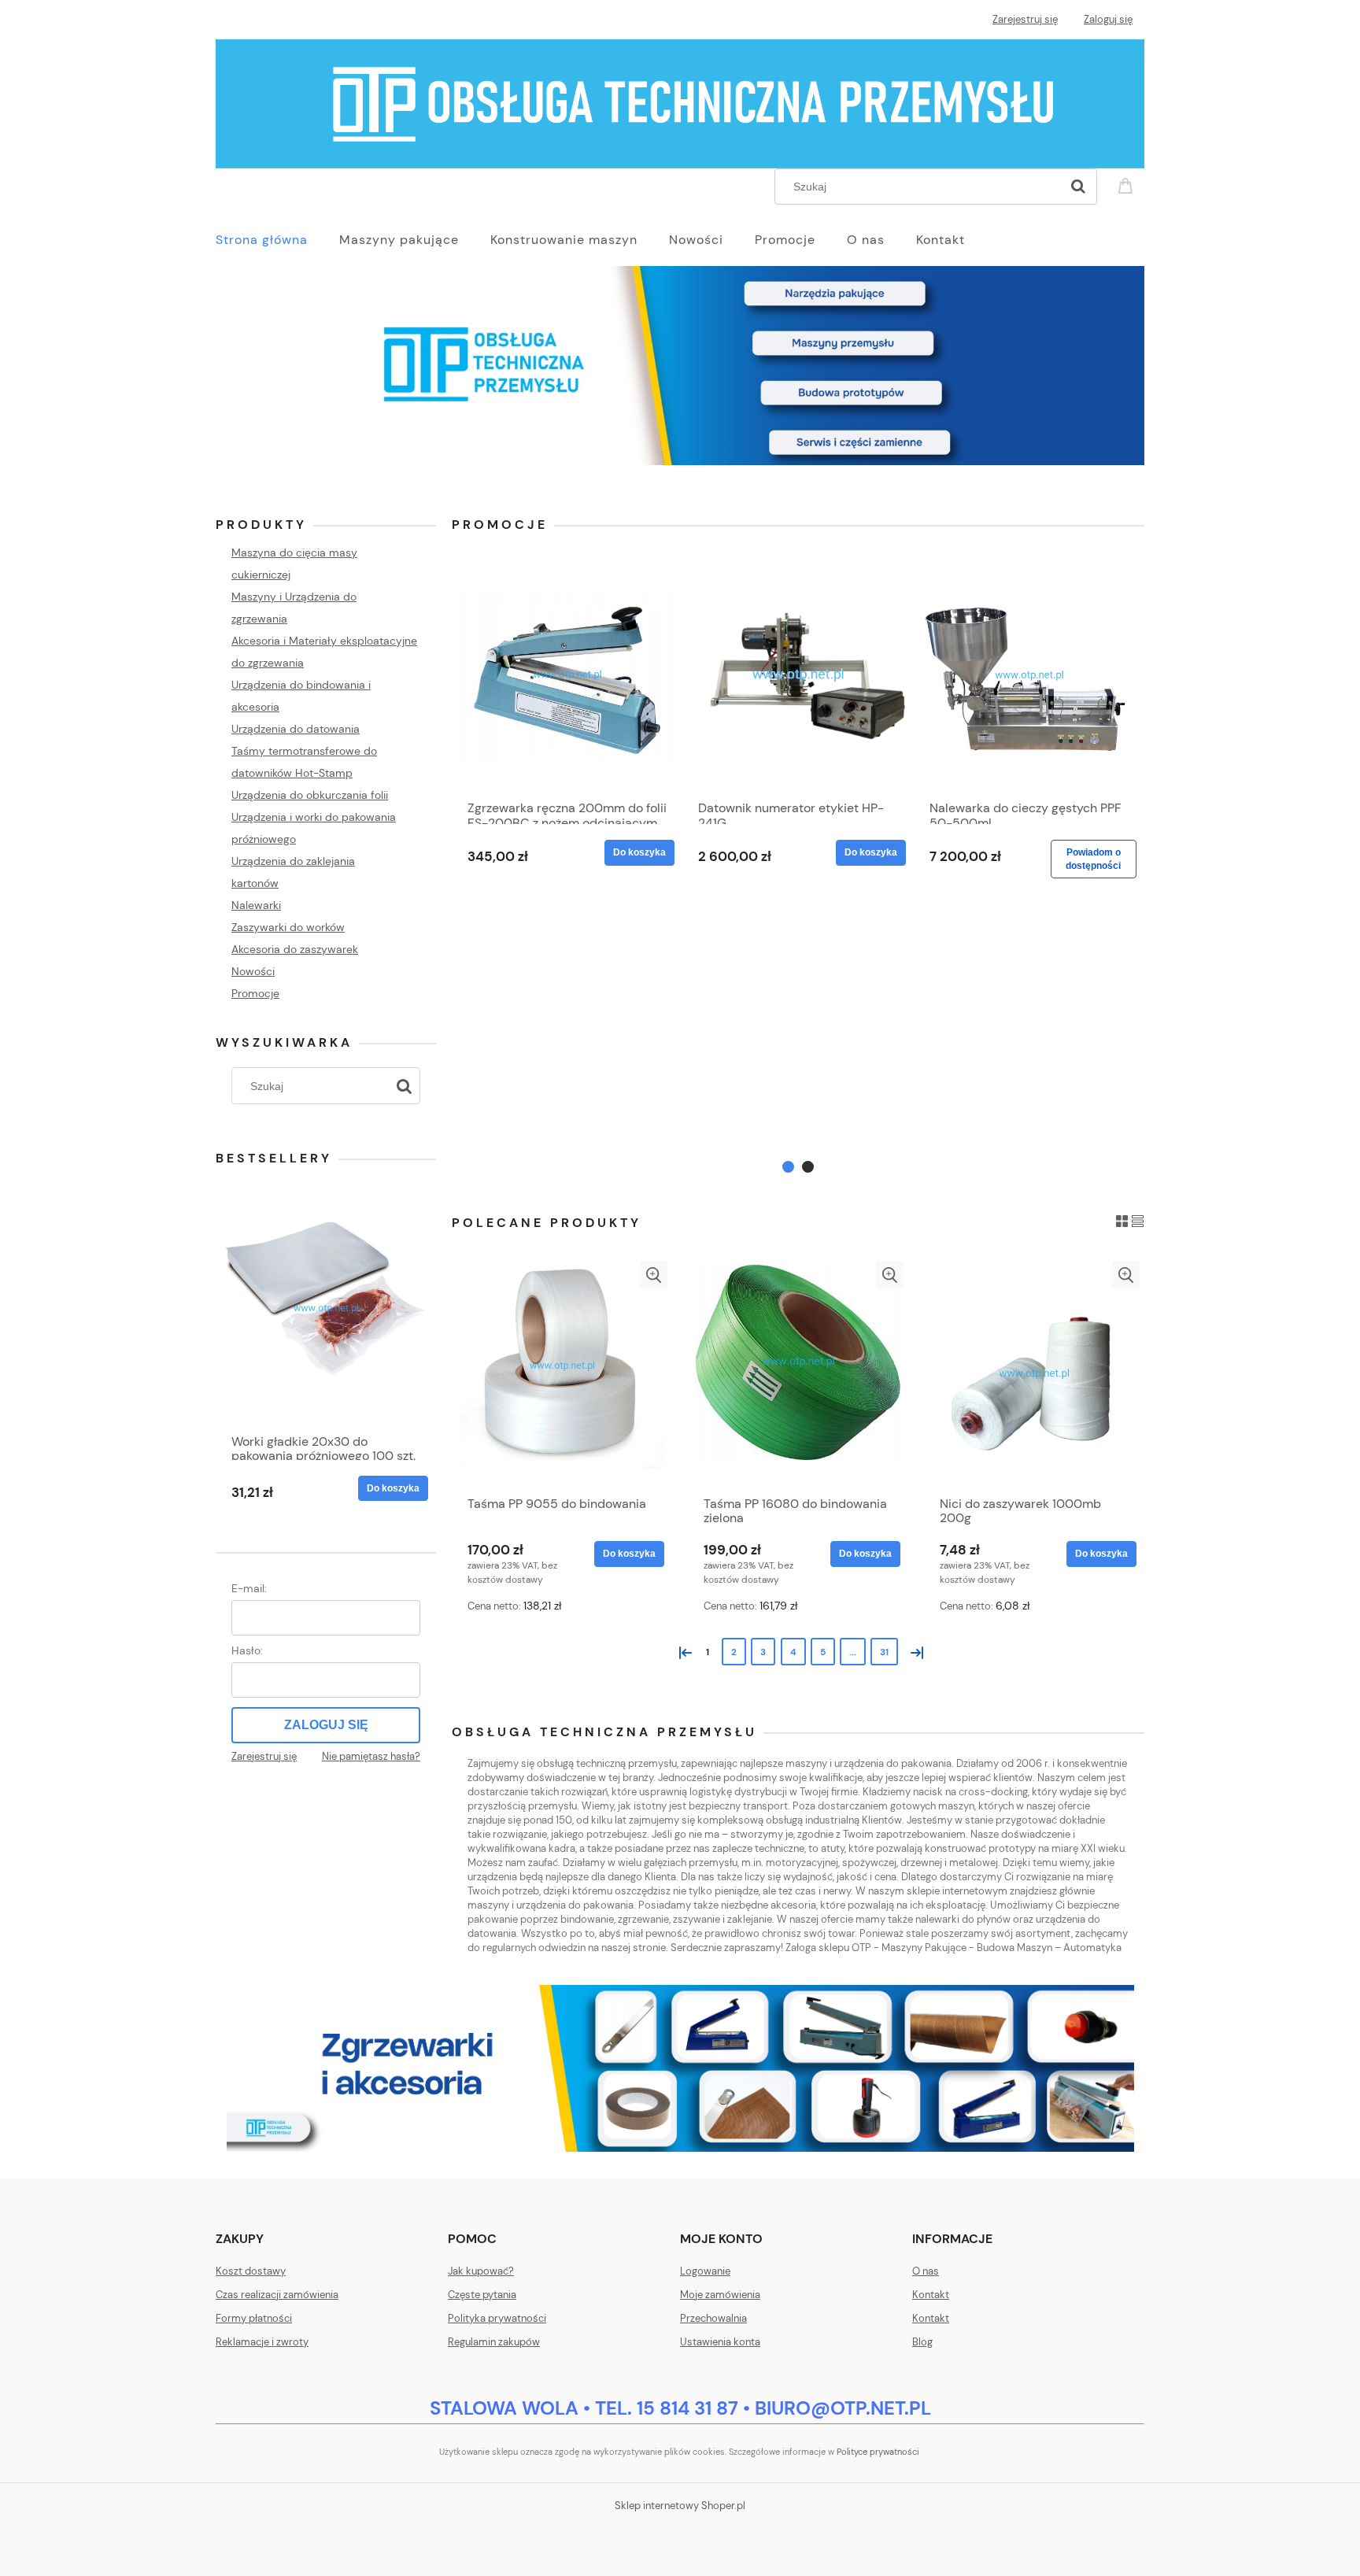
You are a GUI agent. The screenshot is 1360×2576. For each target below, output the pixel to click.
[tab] (788, 1167)
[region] (680, 375)
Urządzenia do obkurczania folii (310, 795)
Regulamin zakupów (494, 2342)
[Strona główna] (680, 102)
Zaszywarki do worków (288, 927)
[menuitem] (277, 240)
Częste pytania (482, 2295)
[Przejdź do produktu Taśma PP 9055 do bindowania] (562, 1374)
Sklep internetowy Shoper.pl (680, 2506)
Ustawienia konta (720, 2342)
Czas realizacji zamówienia (277, 2295)
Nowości (253, 971)
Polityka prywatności (497, 2318)
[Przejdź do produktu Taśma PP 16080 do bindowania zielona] (798, 1374)
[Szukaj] (1078, 187)
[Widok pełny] (1138, 1220)
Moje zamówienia (720, 2295)
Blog (922, 2342)
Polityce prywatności (878, 2452)
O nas (926, 2271)
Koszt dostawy (251, 2271)
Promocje (255, 993)
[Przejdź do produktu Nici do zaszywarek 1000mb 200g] (1034, 1374)
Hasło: (247, 1650)
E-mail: (249, 1588)
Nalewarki (256, 905)
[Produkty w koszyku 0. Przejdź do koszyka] (1128, 185)
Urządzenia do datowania (296, 729)
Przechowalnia (713, 2318)
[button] (654, 1275)
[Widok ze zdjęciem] (1122, 1220)
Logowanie (705, 2271)
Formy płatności (254, 2318)
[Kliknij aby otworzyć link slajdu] (680, 375)
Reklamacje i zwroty (262, 2342)
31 (884, 1652)
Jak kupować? (481, 2271)
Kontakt (931, 2295)
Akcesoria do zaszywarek (295, 949)
